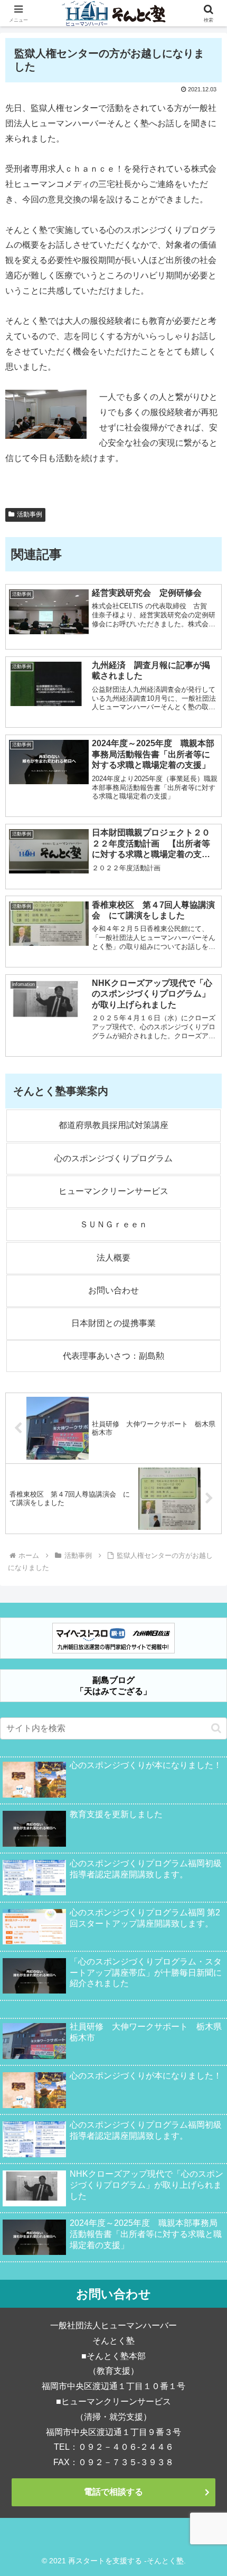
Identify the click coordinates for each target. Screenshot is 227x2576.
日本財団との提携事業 (113, 1323)
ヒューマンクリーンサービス (113, 1191)
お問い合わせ (113, 1290)
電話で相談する (113, 2492)
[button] (216, 1728)
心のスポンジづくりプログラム (113, 1158)
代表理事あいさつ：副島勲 (113, 1356)
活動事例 (30, 514)
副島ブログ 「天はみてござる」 (113, 1686)
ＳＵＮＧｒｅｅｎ (113, 1224)
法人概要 (113, 1258)
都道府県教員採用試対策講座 (113, 1125)
